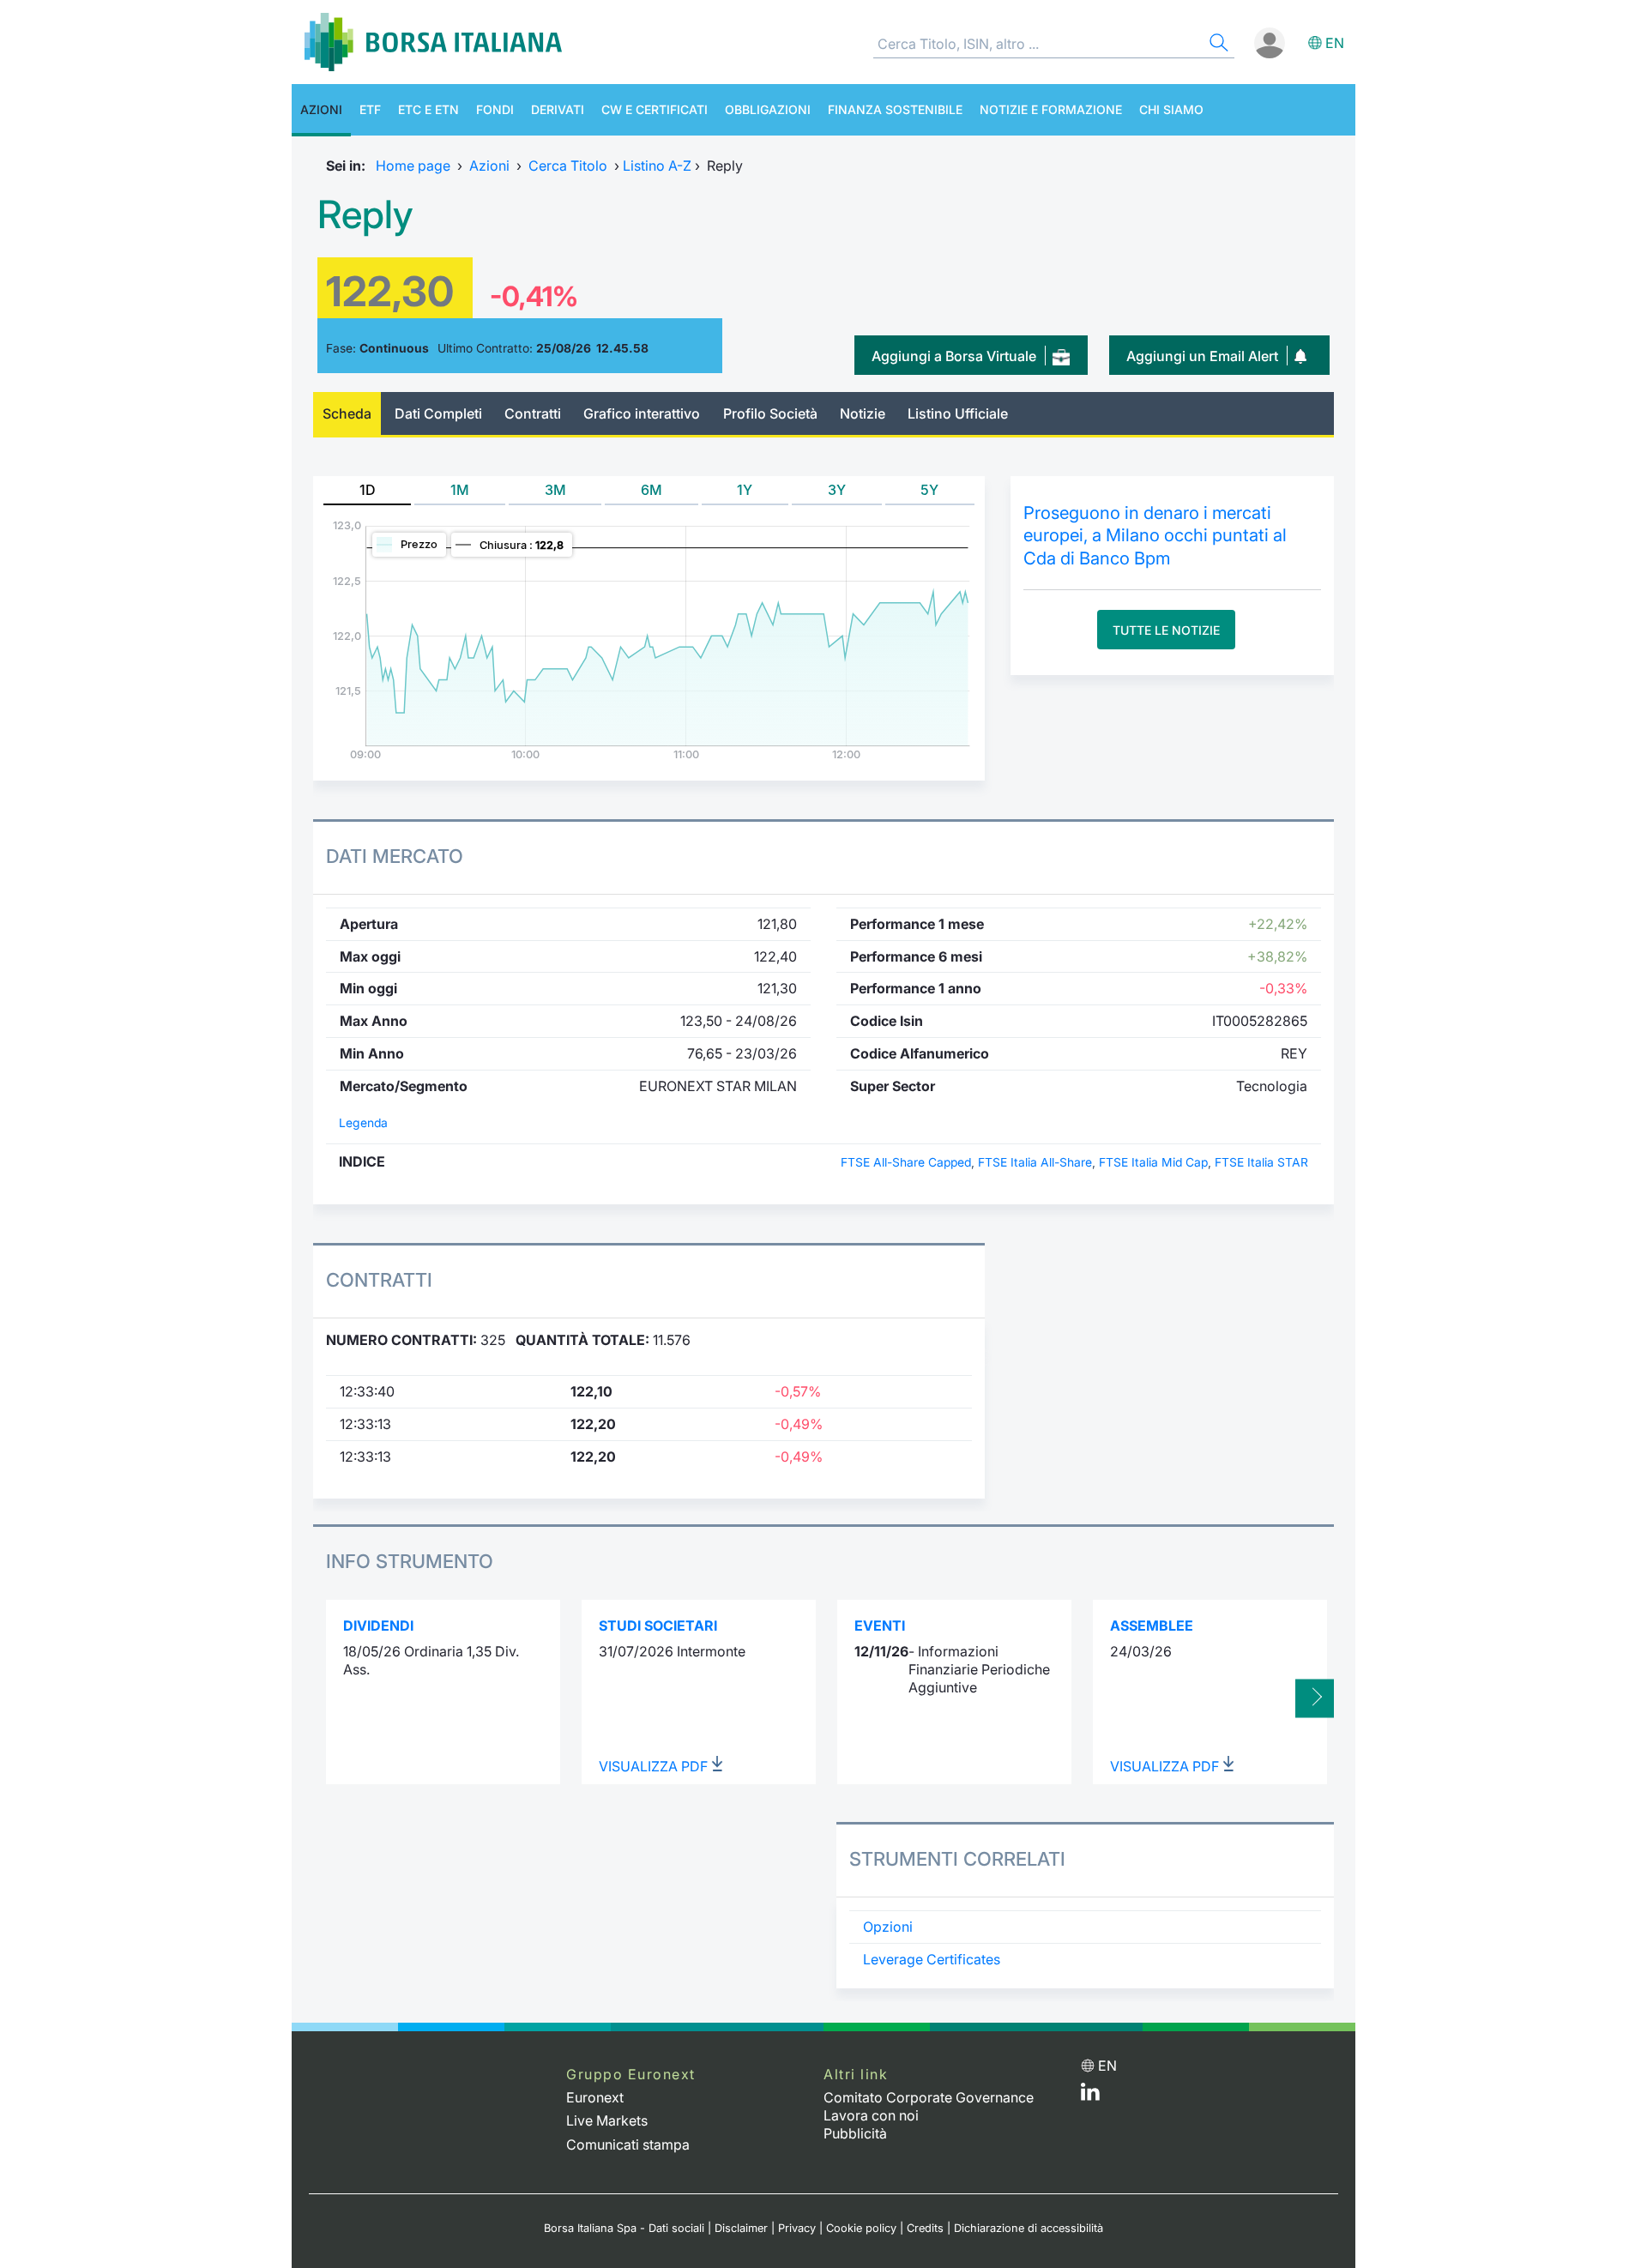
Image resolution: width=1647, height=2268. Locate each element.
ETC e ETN (428, 109)
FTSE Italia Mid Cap (1153, 1162)
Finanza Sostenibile (895, 109)
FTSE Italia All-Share (1035, 1162)
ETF (370, 109)
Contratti (533, 413)
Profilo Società (770, 413)
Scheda (347, 413)
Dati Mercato (395, 856)
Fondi (495, 109)
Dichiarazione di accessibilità (1029, 2228)
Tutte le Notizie (1166, 630)
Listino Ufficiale (958, 413)
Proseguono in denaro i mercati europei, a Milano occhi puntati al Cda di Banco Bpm (1155, 535)
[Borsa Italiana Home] (433, 42)
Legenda (363, 1123)
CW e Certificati (655, 109)
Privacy (797, 2228)
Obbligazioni (768, 109)
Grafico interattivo (642, 413)
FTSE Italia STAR (1261, 1162)
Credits (925, 2228)
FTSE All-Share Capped (906, 1162)
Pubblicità (855, 2133)
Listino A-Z (657, 166)
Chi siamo (1171, 109)
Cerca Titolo (568, 166)
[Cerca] (1217, 45)
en (1335, 43)
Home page (413, 166)
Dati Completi (438, 413)
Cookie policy (861, 2228)
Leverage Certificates (932, 1959)
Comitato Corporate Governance (929, 2097)
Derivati (558, 109)
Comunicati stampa (628, 2144)
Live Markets (607, 2120)
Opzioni (888, 1927)
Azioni (321, 109)
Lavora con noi (871, 2115)
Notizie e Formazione (1051, 109)
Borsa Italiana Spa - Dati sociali (624, 2228)
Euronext (595, 2097)
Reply (365, 214)
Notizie (863, 413)
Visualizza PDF (655, 1766)
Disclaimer (741, 2228)
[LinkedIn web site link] (1090, 2096)
